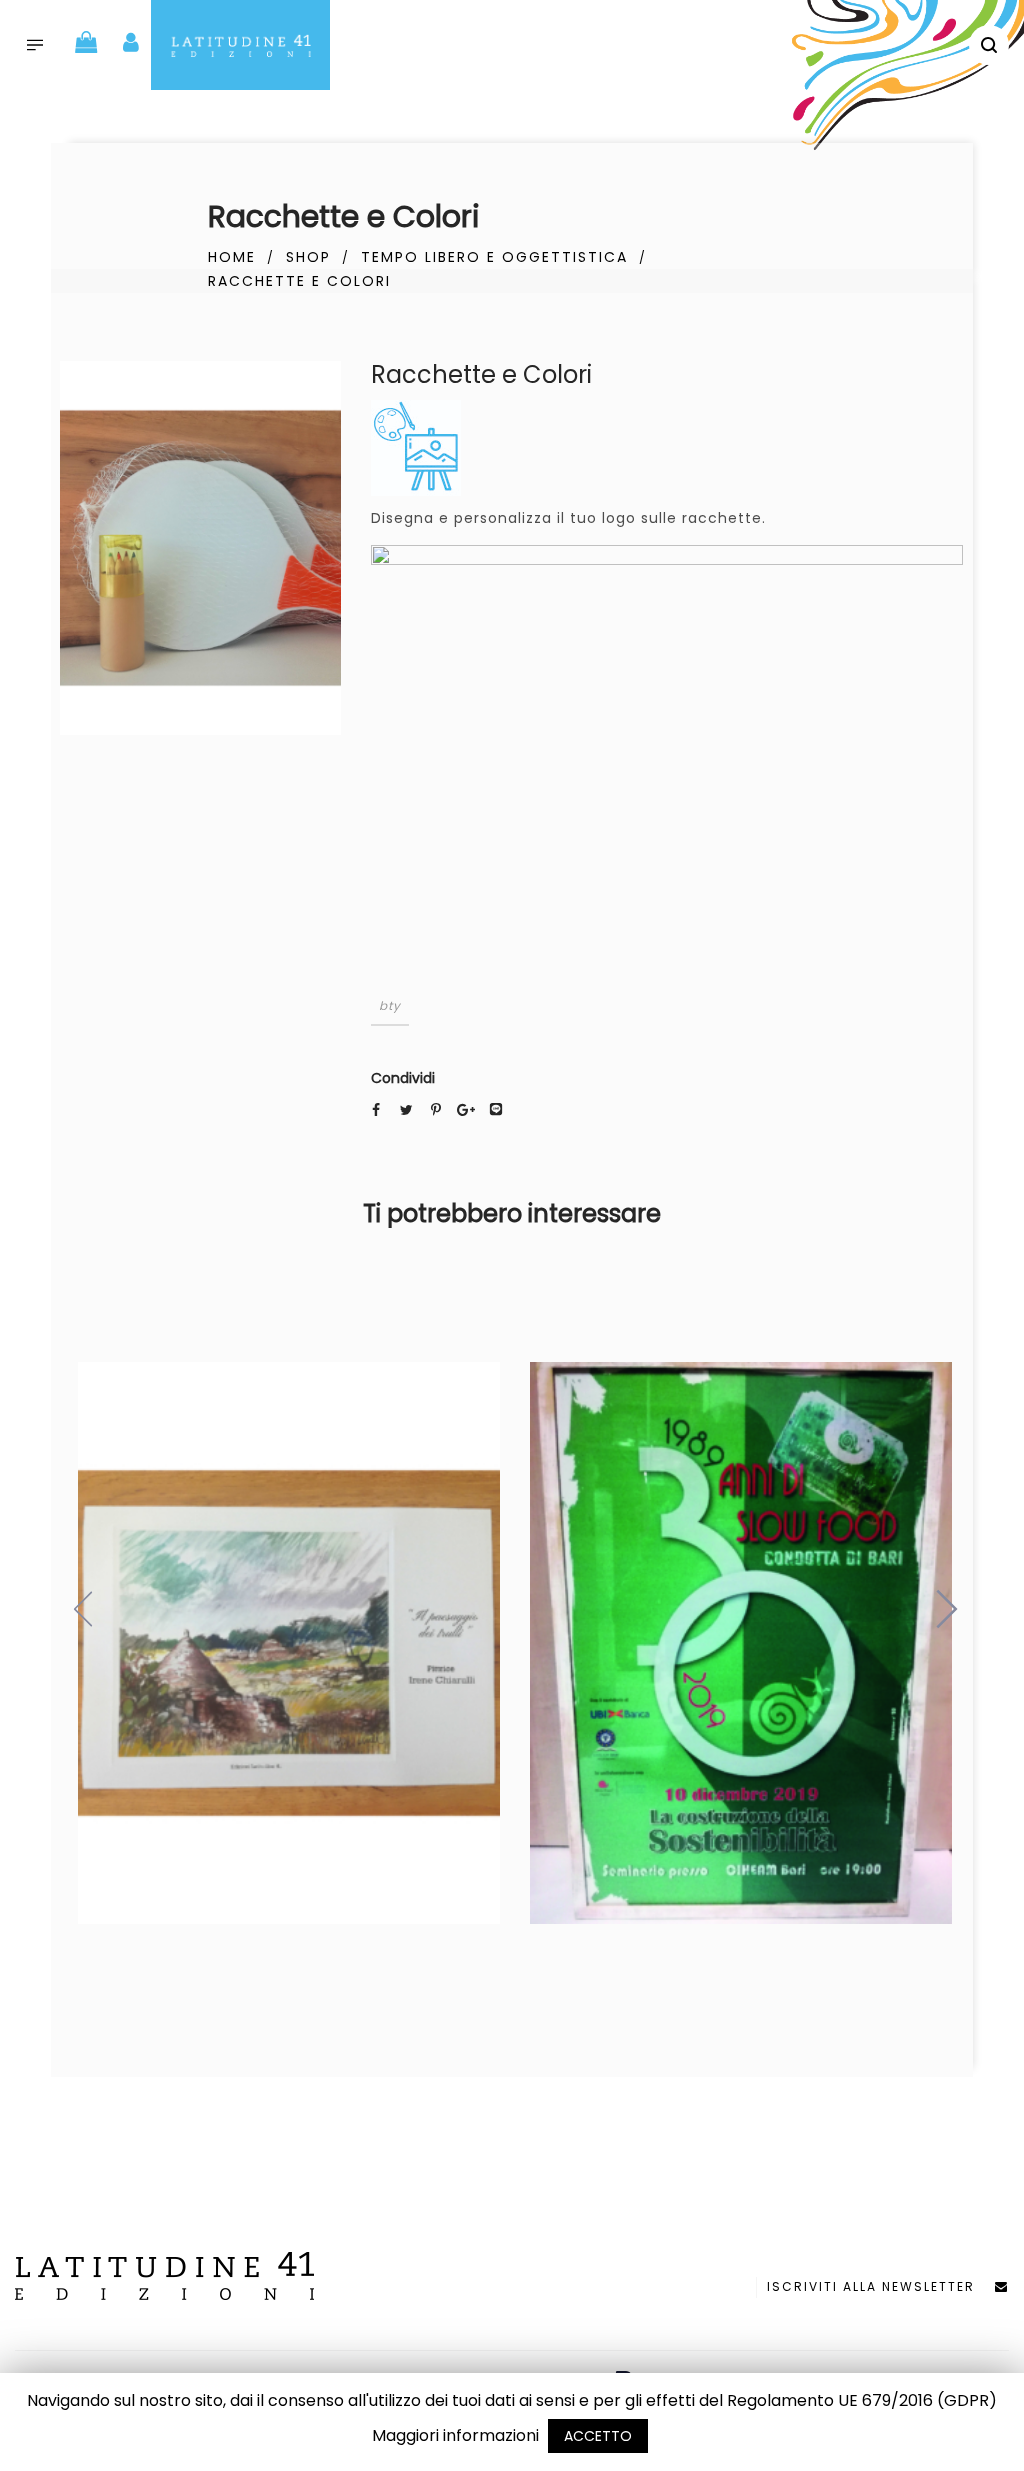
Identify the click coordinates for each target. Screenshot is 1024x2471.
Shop (308, 257)
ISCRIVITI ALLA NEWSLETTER (881, 2286)
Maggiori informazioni (455, 2435)
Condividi (403, 1078)
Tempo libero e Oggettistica (494, 257)
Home (232, 257)
